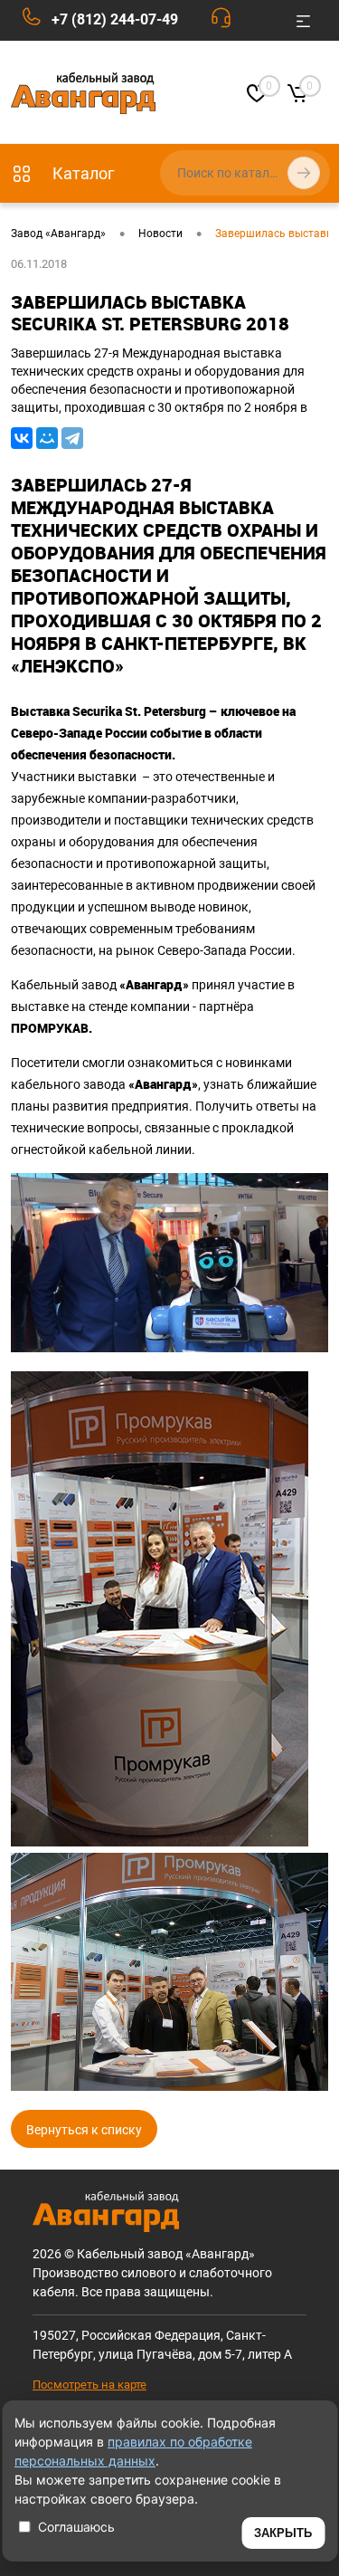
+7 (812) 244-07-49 (115, 19)
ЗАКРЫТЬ (283, 2533)
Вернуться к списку (84, 2130)
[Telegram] (72, 438)
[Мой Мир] (47, 438)
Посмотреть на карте (89, 2385)
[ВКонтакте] (22, 438)
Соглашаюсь (76, 2527)
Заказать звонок (226, 22)
